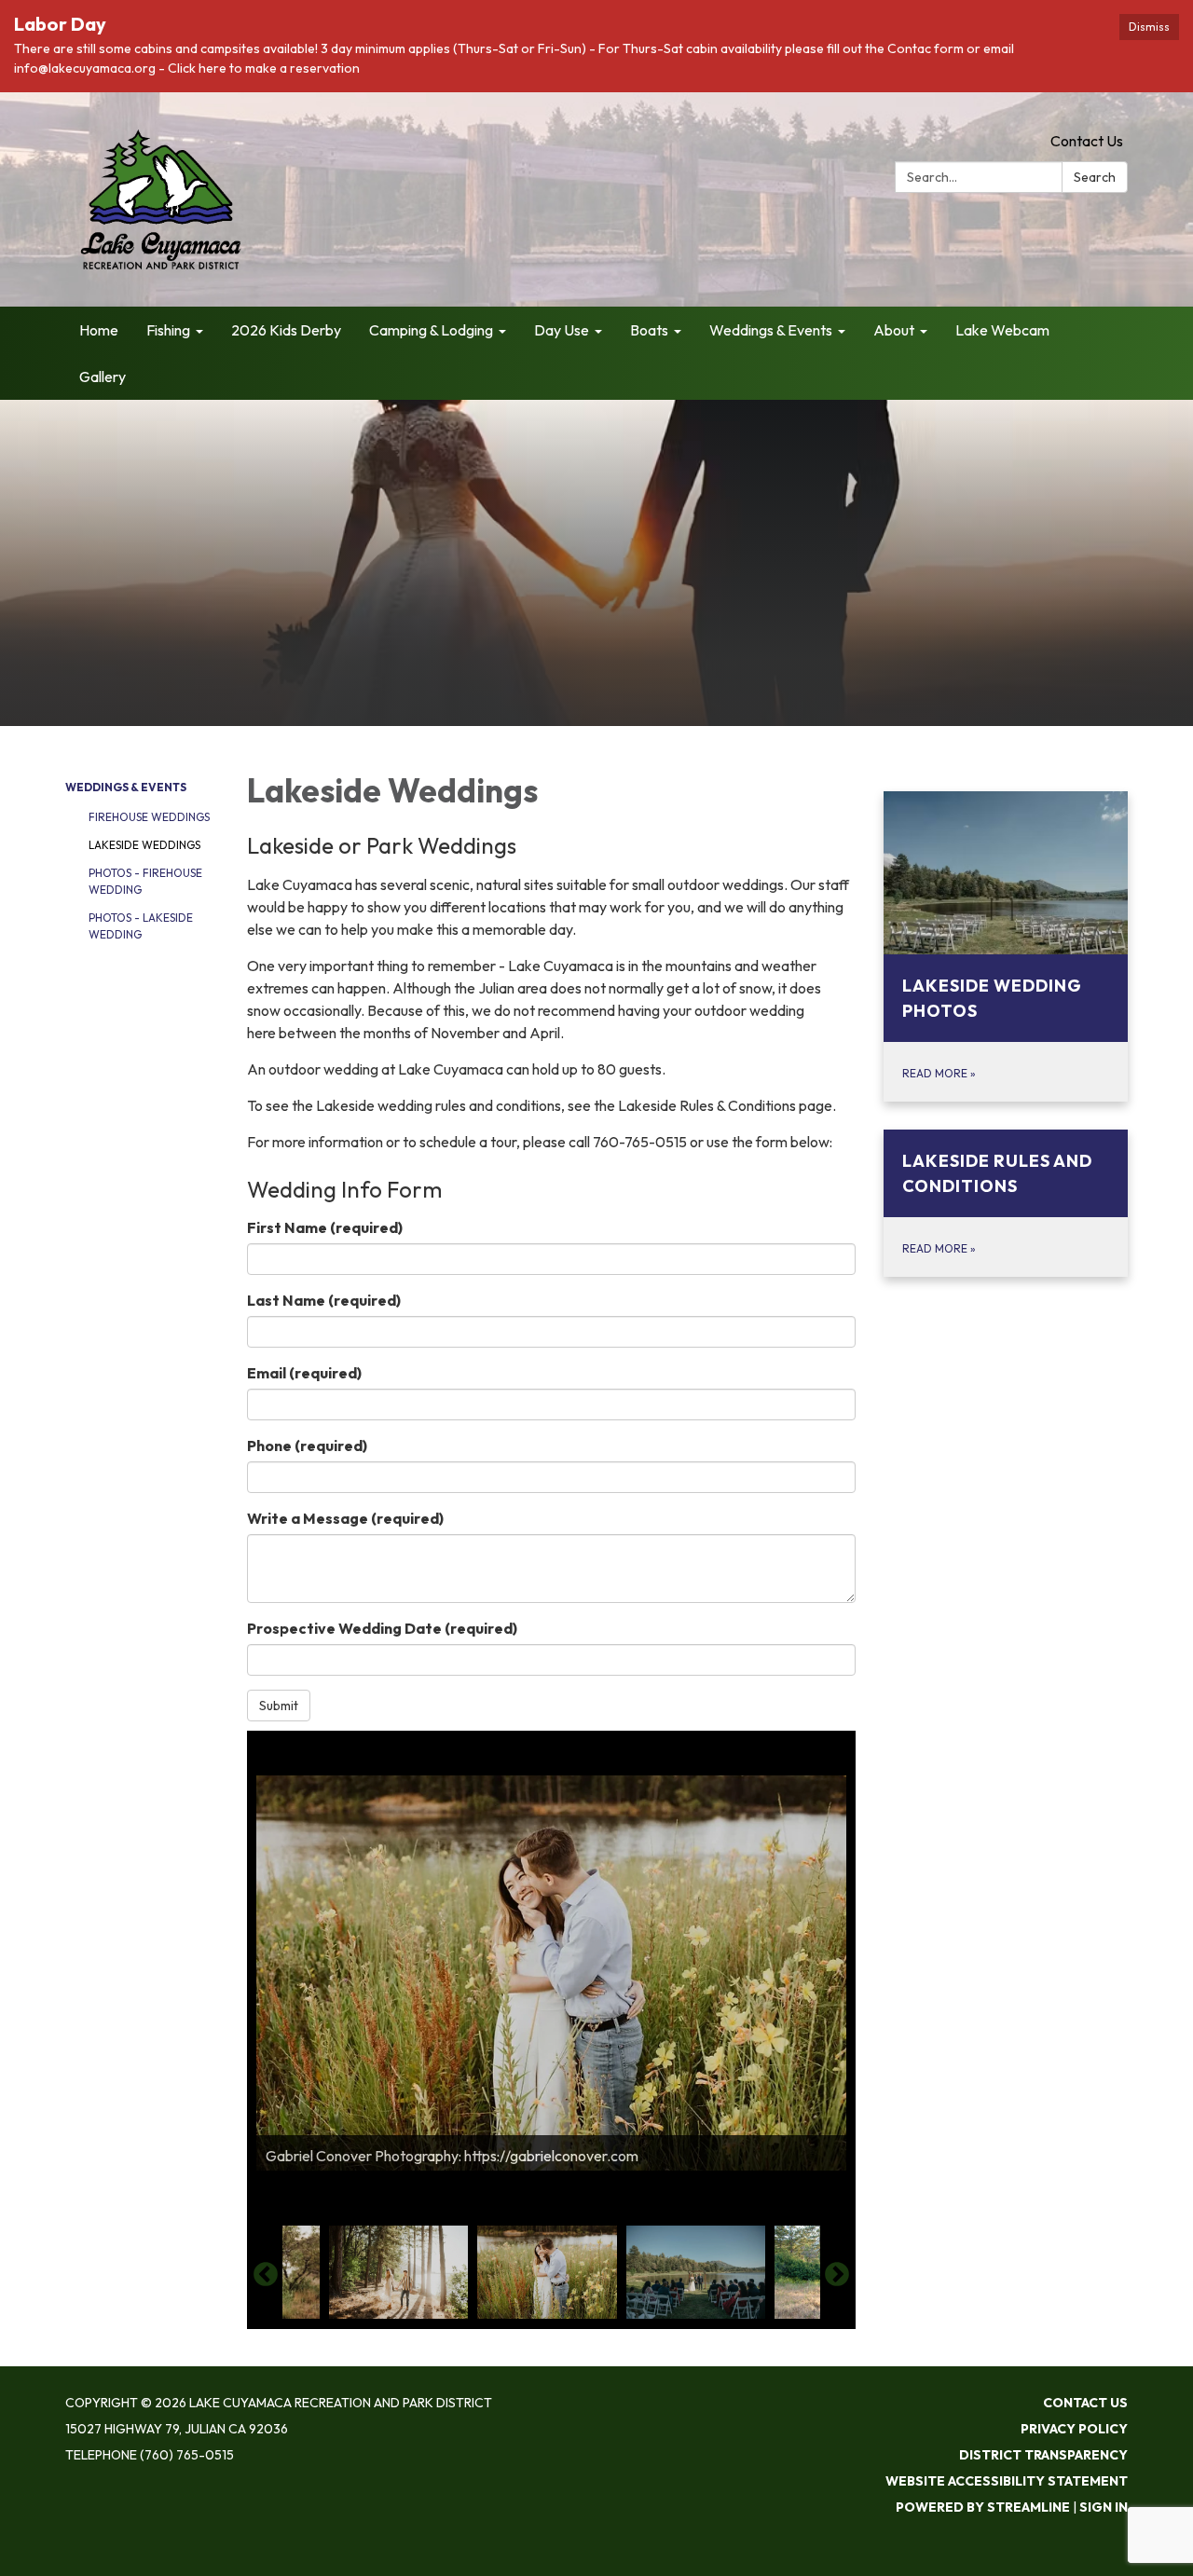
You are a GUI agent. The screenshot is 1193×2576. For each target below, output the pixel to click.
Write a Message (345, 1518)
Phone (307, 1446)
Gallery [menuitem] (103, 377)
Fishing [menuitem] (168, 330)
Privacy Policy (1074, 2429)
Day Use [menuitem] (562, 330)
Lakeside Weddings (144, 845)
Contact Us (1087, 141)
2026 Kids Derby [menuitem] (286, 330)
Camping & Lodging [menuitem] (431, 330)
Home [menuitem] (99, 330)
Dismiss (1149, 27)
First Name (325, 1227)
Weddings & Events (126, 787)
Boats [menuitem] (649, 330)
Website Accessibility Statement (1007, 2481)
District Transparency (1043, 2455)
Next (837, 2275)
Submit (279, 1706)
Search (1095, 177)
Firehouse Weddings (149, 817)
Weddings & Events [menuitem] (771, 330)
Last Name (324, 1300)
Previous (266, 2275)
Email (304, 1373)
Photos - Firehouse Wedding (145, 881)
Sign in (1104, 2507)
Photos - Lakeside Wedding (141, 926)
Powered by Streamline (983, 2507)
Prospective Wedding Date (382, 1628)
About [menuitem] (894, 330)
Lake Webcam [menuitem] (1002, 330)
